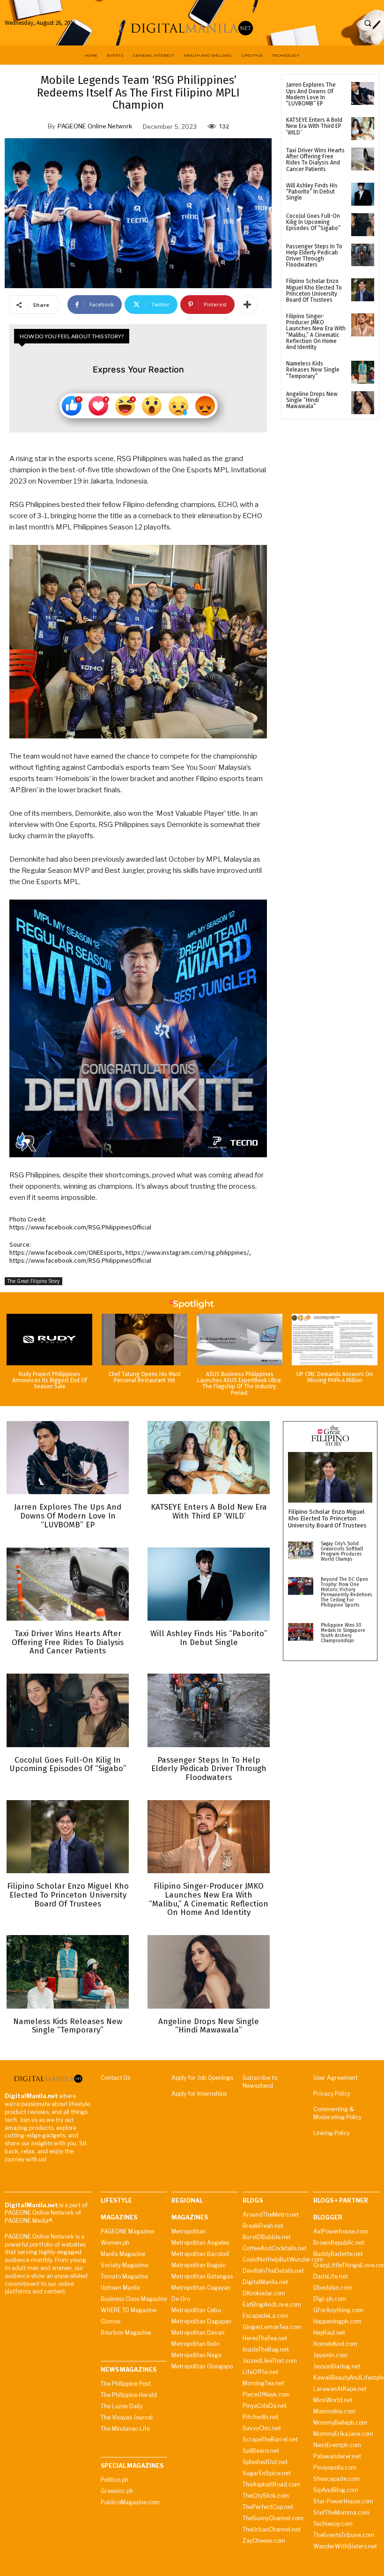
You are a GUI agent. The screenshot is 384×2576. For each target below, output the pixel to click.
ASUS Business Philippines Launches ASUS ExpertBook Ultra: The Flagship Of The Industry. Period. (240, 1384)
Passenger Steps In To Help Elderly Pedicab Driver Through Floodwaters (314, 256)
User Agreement (336, 2078)
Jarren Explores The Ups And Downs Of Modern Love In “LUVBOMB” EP (311, 94)
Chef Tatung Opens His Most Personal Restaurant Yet (145, 1377)
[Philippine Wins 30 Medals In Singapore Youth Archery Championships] (301, 1632)
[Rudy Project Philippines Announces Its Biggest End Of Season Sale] (49, 1340)
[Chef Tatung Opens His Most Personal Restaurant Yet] (144, 1340)
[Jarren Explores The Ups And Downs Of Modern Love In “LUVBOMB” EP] (363, 93)
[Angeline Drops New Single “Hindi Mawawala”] (363, 403)
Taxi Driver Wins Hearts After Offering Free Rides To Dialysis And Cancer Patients (315, 160)
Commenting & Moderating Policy (337, 2113)
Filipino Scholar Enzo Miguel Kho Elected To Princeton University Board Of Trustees (314, 290)
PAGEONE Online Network (95, 126)
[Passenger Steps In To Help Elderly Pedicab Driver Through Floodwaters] (363, 255)
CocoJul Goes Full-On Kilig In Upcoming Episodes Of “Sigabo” (313, 222)
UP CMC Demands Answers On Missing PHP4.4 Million (335, 1377)
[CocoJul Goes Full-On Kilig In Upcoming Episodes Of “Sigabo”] (363, 225)
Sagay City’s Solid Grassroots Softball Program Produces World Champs (342, 1552)
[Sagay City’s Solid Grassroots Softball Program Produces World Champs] (301, 1550)
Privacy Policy (332, 2094)
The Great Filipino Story (33, 1281)
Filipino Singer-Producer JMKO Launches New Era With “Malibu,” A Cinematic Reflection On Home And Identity (316, 332)
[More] (247, 305)
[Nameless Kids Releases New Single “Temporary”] (363, 372)
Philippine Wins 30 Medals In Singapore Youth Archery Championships (343, 1633)
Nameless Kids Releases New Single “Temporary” (313, 370)
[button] (368, 23)
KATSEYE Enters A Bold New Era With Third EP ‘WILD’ (314, 126)
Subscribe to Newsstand (260, 2082)
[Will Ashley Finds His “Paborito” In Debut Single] (363, 194)
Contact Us (115, 2078)
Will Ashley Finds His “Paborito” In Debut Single (312, 192)
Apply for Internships (199, 2094)
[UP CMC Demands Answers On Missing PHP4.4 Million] (335, 1340)
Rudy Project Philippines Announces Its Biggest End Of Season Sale (50, 1380)
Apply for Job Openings (202, 2078)
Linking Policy (332, 2133)
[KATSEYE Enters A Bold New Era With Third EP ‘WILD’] (363, 129)
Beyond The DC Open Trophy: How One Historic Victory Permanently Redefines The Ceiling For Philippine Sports (346, 1592)
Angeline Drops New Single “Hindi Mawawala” (312, 400)
